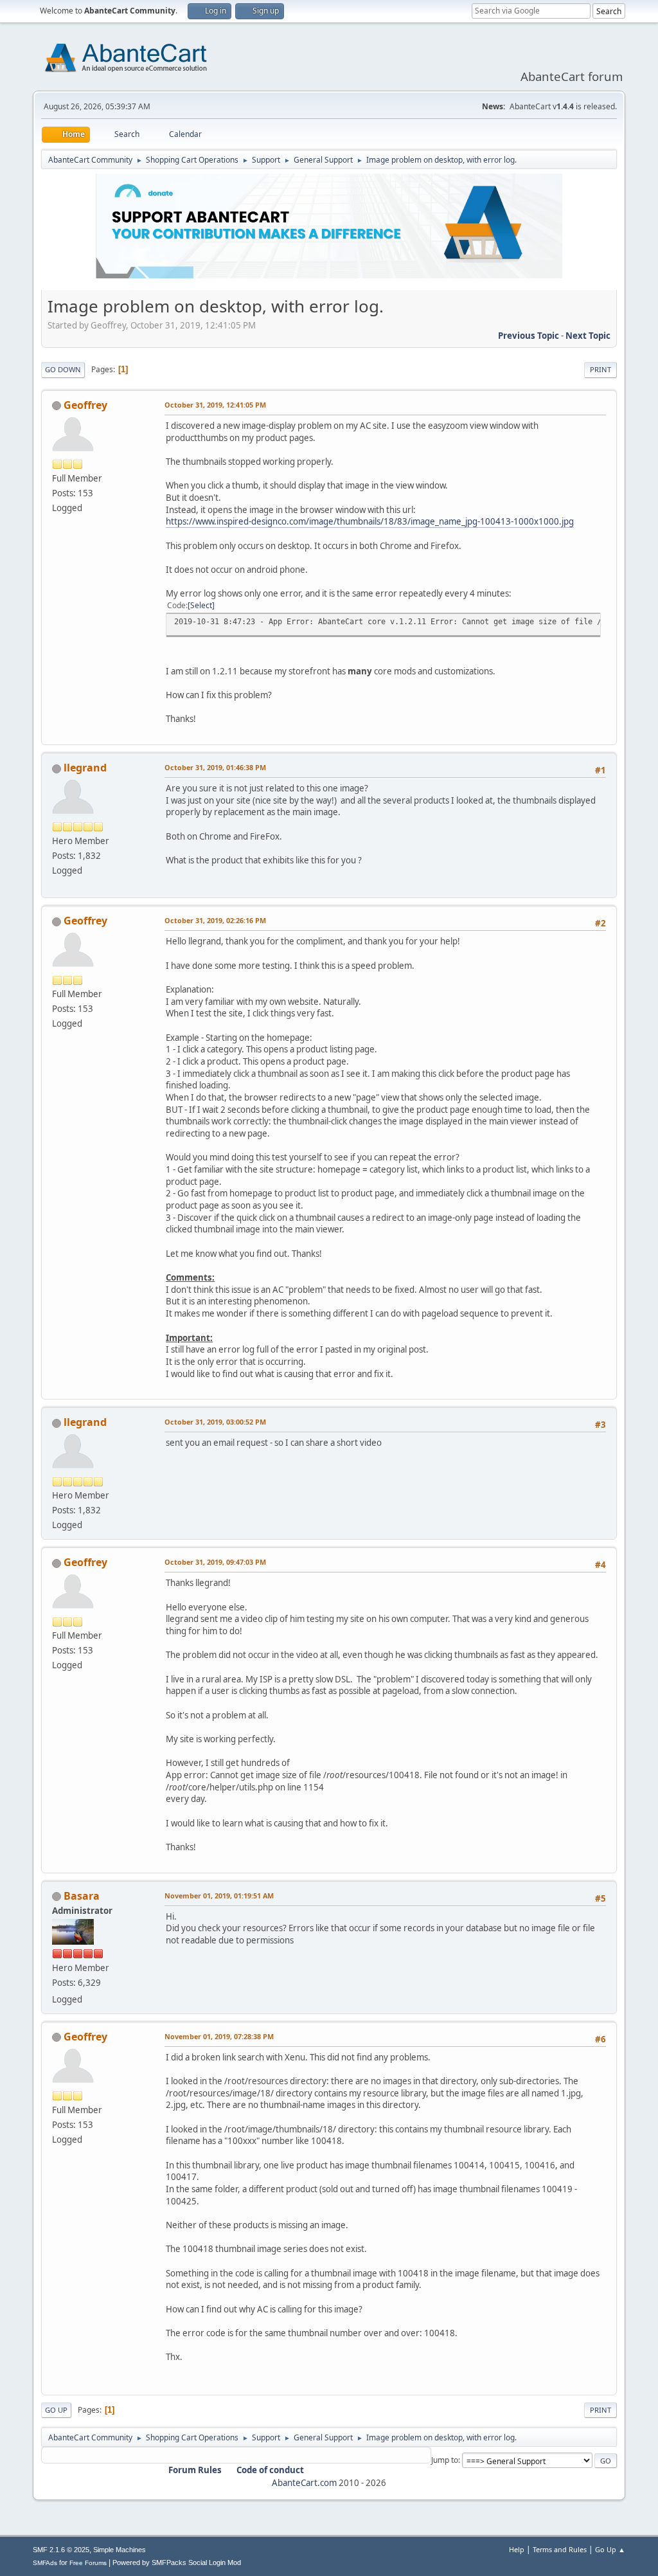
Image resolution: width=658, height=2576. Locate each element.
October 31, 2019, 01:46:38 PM (215, 767)
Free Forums (88, 2563)
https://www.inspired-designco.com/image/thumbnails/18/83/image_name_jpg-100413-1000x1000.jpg (370, 521)
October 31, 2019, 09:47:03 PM (215, 1562)
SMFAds (45, 2563)
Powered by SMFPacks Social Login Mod (177, 2562)
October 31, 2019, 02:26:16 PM (215, 920)
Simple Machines (120, 2550)
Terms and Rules (560, 2549)
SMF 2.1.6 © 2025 (61, 2550)
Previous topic (529, 336)
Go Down (63, 369)
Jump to (445, 2460)
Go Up (56, 2410)
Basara (82, 1896)
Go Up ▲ (610, 2549)
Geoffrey (85, 405)
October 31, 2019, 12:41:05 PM (215, 405)
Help (517, 2549)
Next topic (588, 336)
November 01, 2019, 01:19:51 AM (219, 1896)
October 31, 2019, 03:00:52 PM (215, 1422)
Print (600, 369)
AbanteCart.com (304, 2483)
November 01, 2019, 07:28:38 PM (219, 2036)
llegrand (85, 768)
